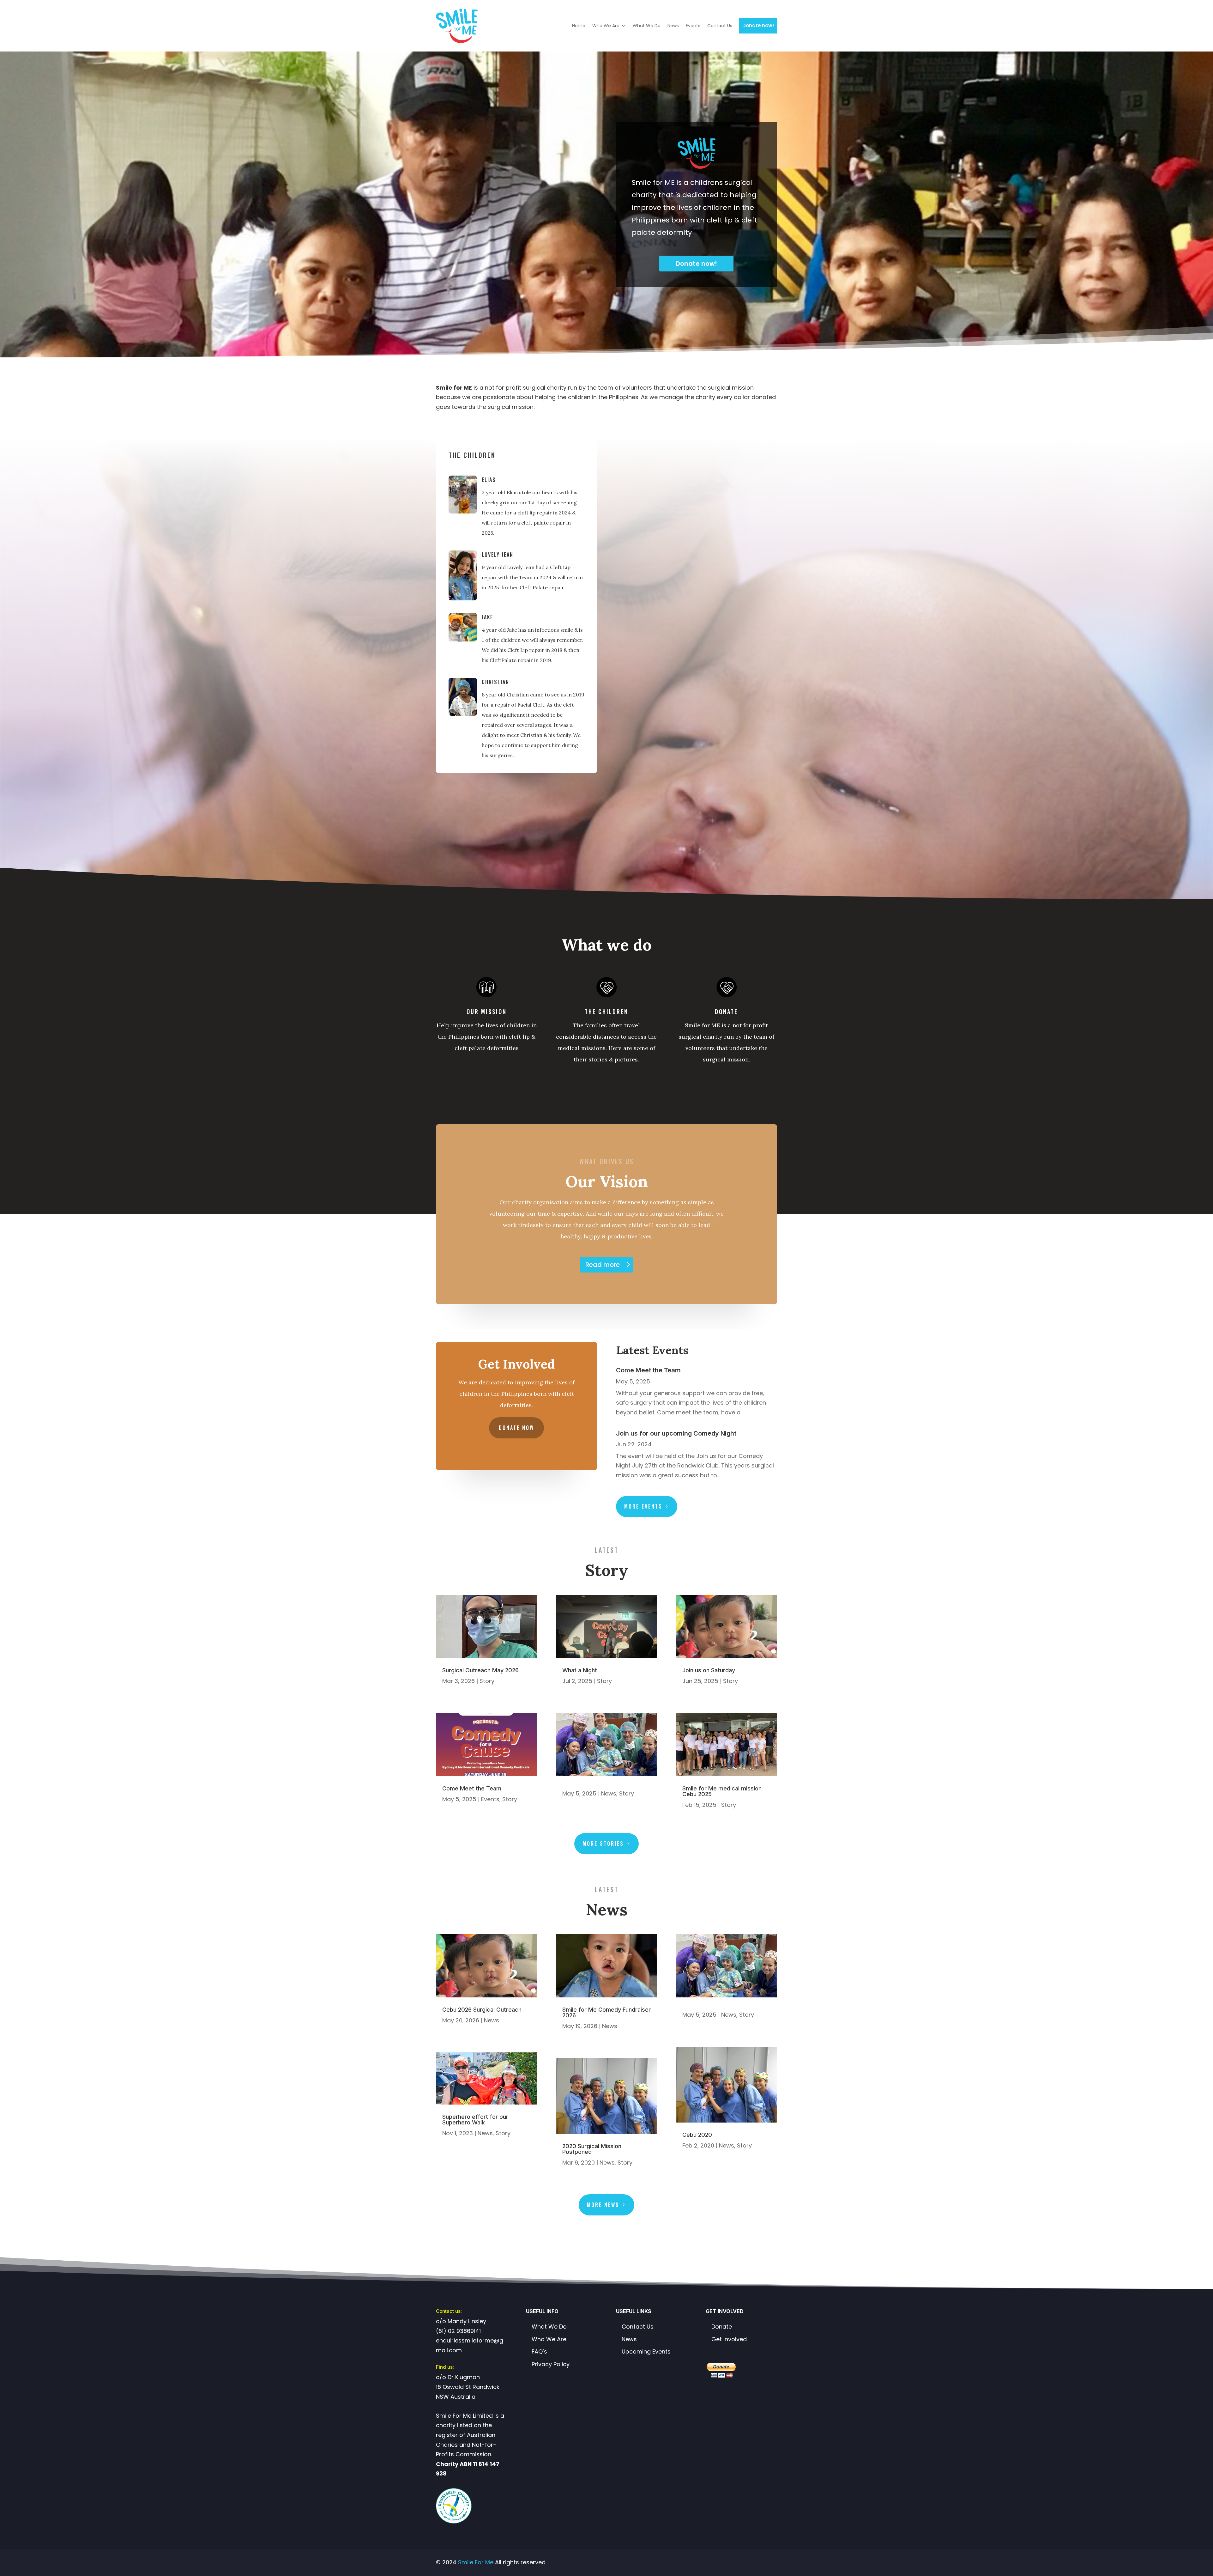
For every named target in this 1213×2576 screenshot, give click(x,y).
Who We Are (606, 26)
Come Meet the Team (648, 1370)
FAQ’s (539, 2351)
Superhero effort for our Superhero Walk (475, 2120)
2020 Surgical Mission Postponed (592, 2149)
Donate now (516, 1428)
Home (579, 26)
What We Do (647, 26)
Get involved (729, 2339)
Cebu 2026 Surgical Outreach (482, 2010)
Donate (722, 2327)
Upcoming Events (646, 2351)
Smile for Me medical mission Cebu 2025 (722, 1791)
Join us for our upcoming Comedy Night (676, 1433)
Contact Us (720, 26)
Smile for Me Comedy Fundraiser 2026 (606, 2012)
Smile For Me (476, 2562)
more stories (603, 1844)
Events (693, 26)
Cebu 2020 (697, 2135)
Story (487, 1681)
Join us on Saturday (709, 1670)
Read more (603, 1265)
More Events (643, 1506)
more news (603, 2205)
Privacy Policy (551, 2364)
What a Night (580, 1670)
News (673, 26)
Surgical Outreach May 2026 (480, 1670)
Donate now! (758, 25)
